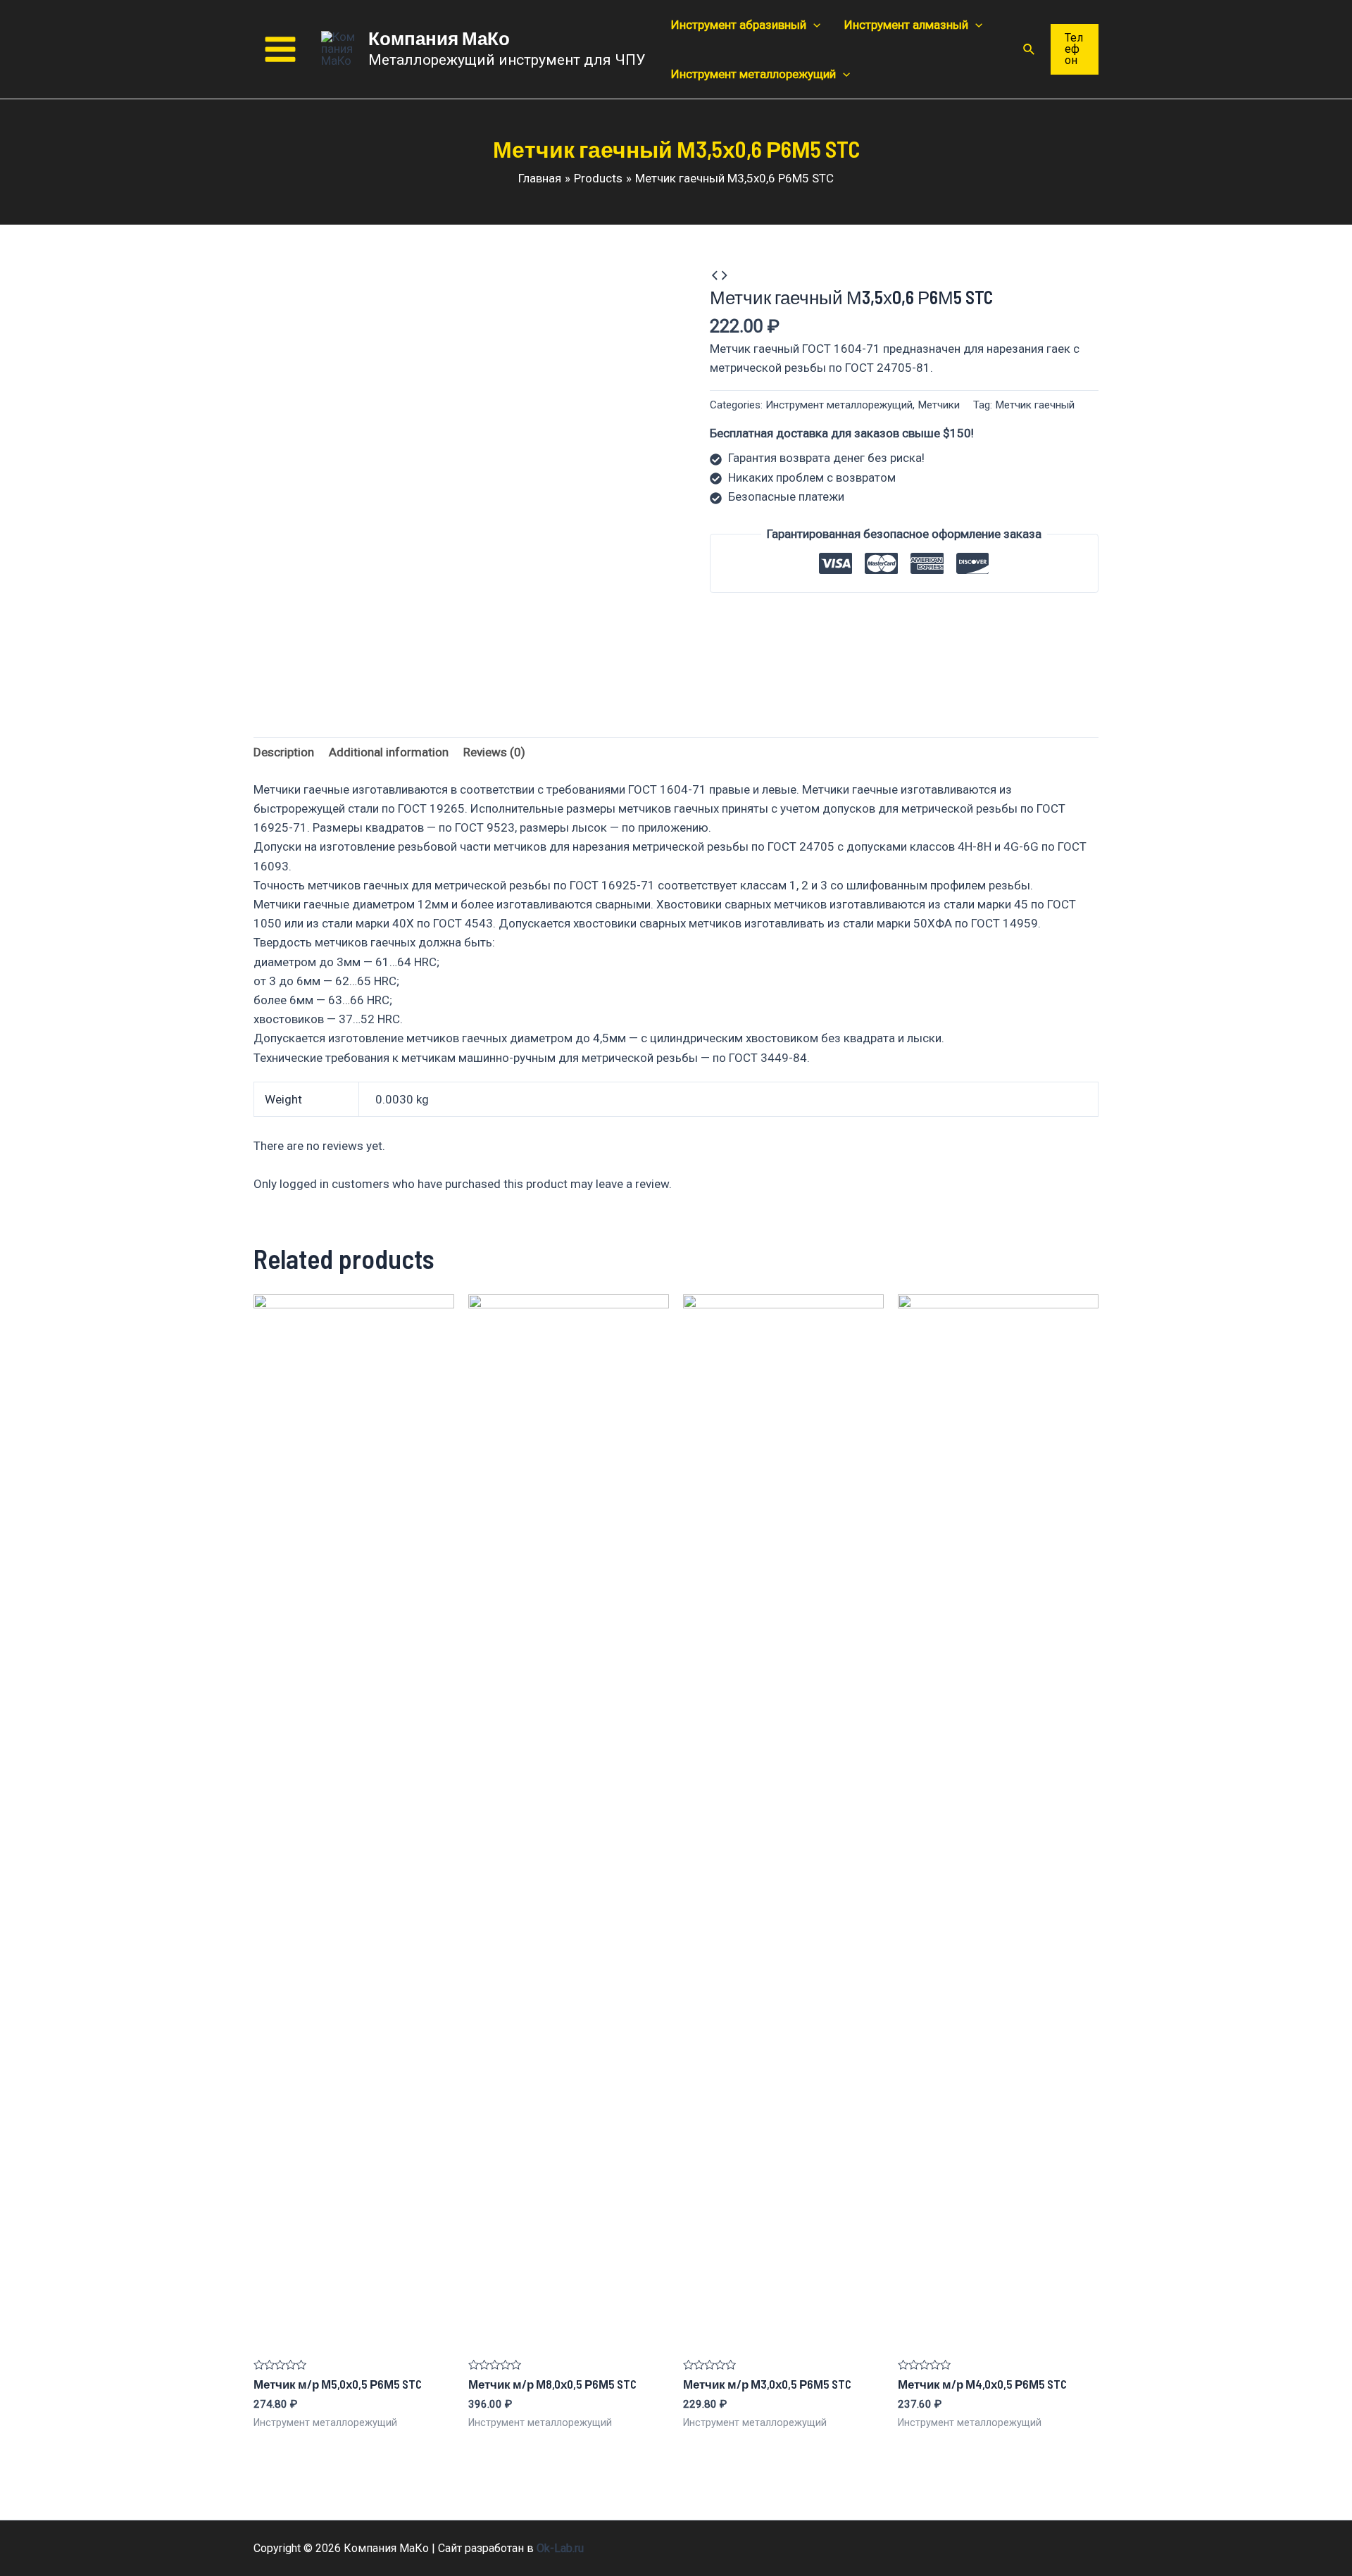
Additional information (389, 752)
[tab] (284, 753)
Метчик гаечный (1035, 405)
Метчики (939, 405)
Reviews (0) (494, 752)
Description (284, 752)
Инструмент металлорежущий (839, 405)
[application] (813, 25)
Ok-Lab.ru (560, 2548)
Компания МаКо (439, 38)
